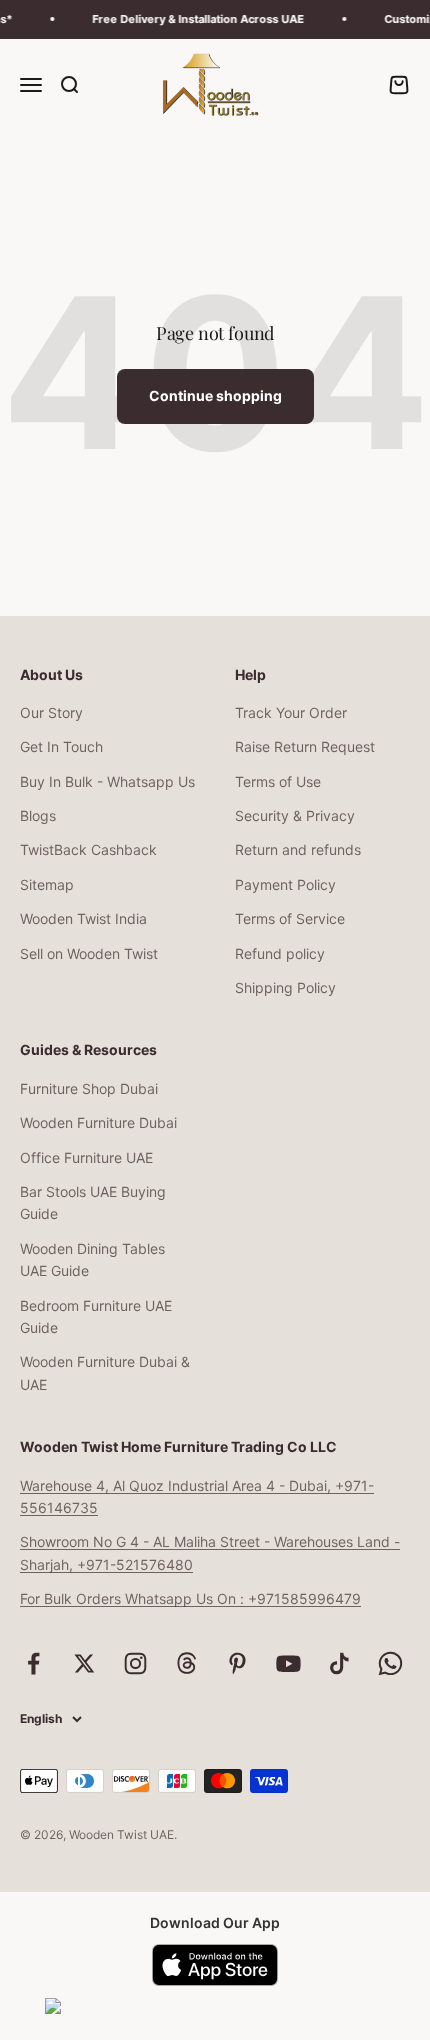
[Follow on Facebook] (33, 1663)
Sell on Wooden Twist (89, 953)
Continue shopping (215, 395)
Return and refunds (298, 849)
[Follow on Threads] (186, 1663)
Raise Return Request (305, 746)
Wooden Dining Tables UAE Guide (92, 1259)
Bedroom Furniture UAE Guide (96, 1316)
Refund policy (280, 953)
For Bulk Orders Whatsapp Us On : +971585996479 (190, 1598)
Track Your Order (291, 712)
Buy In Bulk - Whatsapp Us (107, 781)
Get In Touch (61, 746)
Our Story (51, 712)
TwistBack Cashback (88, 849)
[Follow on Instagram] (135, 1663)
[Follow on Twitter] (84, 1663)
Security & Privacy (295, 815)
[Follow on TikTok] (339, 1663)
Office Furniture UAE (86, 1157)
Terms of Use (278, 781)
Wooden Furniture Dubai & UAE (105, 1372)
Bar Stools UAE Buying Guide (93, 1202)
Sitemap (47, 884)
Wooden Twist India (83, 918)
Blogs (38, 815)
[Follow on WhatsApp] (390, 1663)
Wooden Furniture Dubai (98, 1122)
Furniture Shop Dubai (89, 1088)
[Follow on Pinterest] (237, 1663)
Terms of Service (290, 918)
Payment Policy (285, 884)
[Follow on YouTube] (288, 1663)
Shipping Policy (285, 987)
